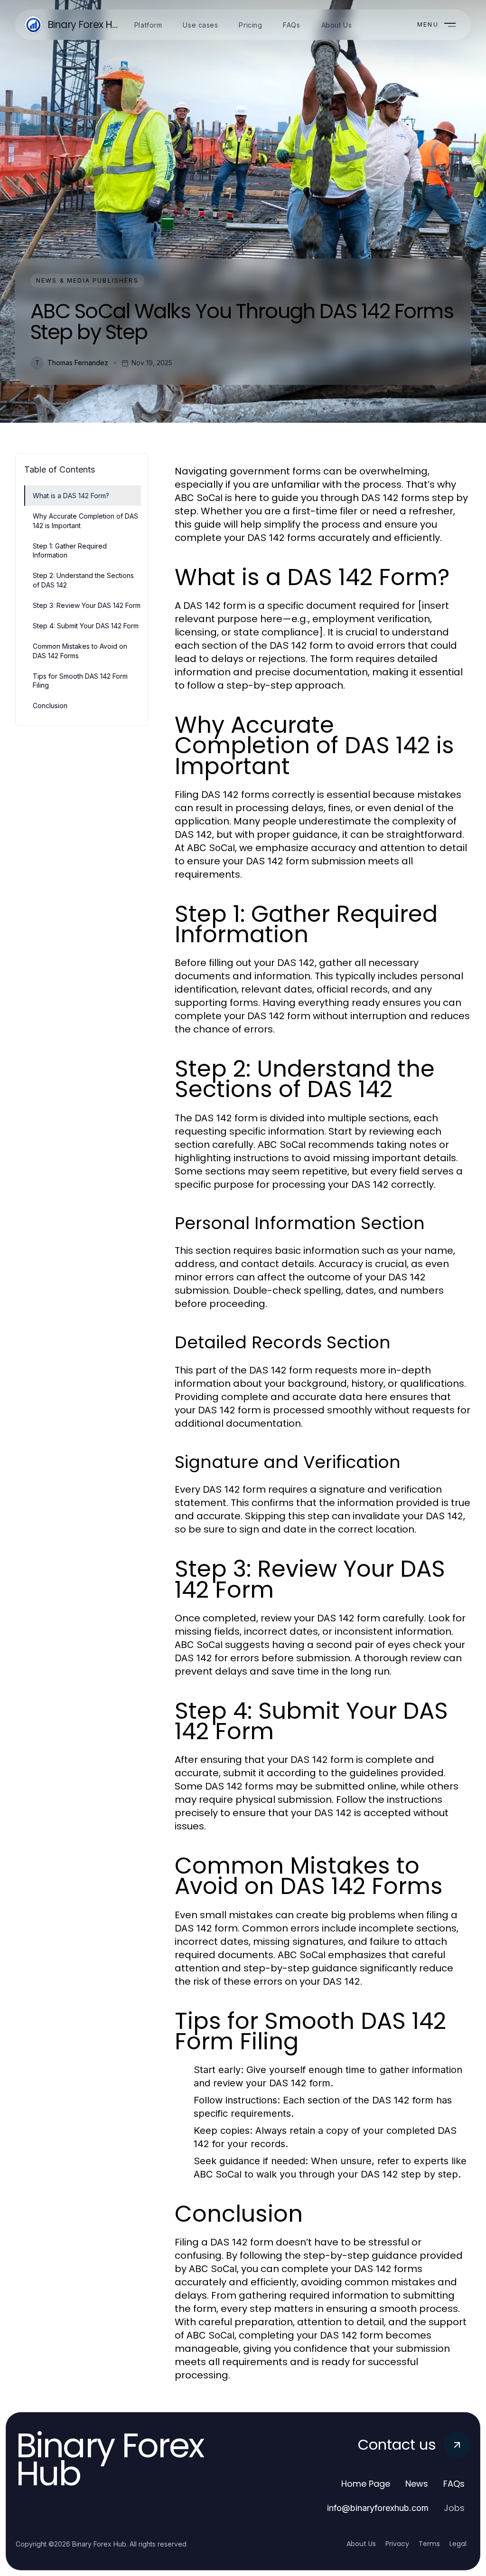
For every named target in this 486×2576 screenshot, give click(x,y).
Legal (458, 2544)
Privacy (397, 2544)
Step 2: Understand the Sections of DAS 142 (83, 580)
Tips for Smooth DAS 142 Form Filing (80, 681)
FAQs (454, 2484)
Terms (429, 2544)
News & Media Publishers (87, 280)
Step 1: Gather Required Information (70, 550)
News (417, 2484)
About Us (361, 2544)
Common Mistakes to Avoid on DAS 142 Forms (80, 651)
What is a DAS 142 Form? (71, 496)
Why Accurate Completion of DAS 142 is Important (85, 521)
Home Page (366, 2484)
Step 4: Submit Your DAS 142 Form (86, 626)
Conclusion (50, 706)
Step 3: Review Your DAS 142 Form (87, 605)
